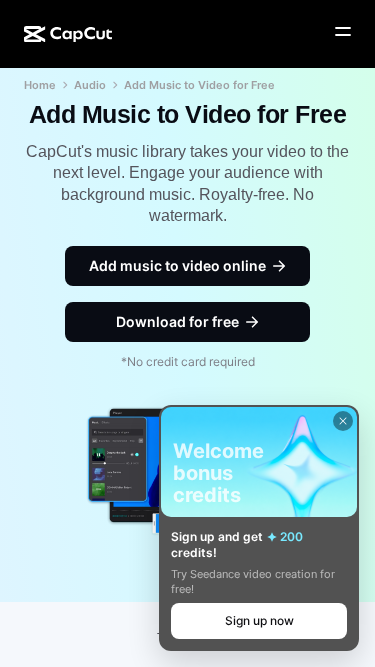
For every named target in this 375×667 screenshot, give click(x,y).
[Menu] (343, 32)
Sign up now (259, 620)
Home (40, 85)
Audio (90, 85)
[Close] (343, 421)
